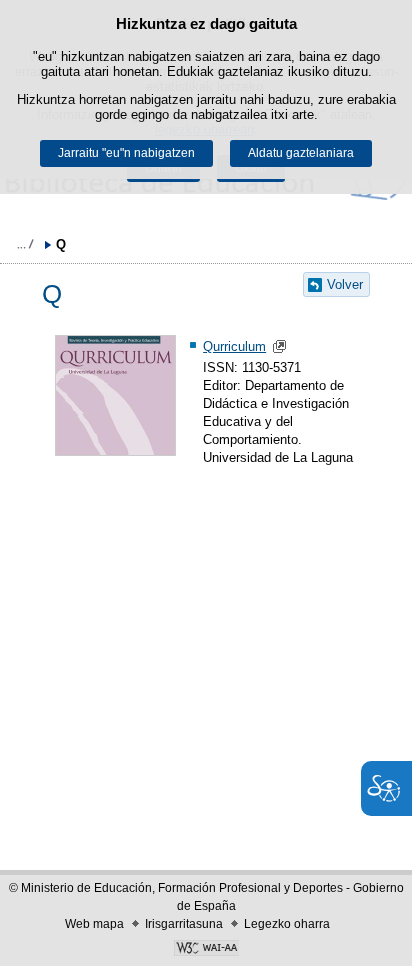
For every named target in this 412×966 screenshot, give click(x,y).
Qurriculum (234, 346)
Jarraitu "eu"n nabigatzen (126, 153)
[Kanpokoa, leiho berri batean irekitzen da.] (206, 950)
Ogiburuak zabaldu (25, 244)
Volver (345, 284)
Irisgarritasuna (184, 924)
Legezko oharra (287, 924)
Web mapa (94, 924)
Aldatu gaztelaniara (301, 153)
